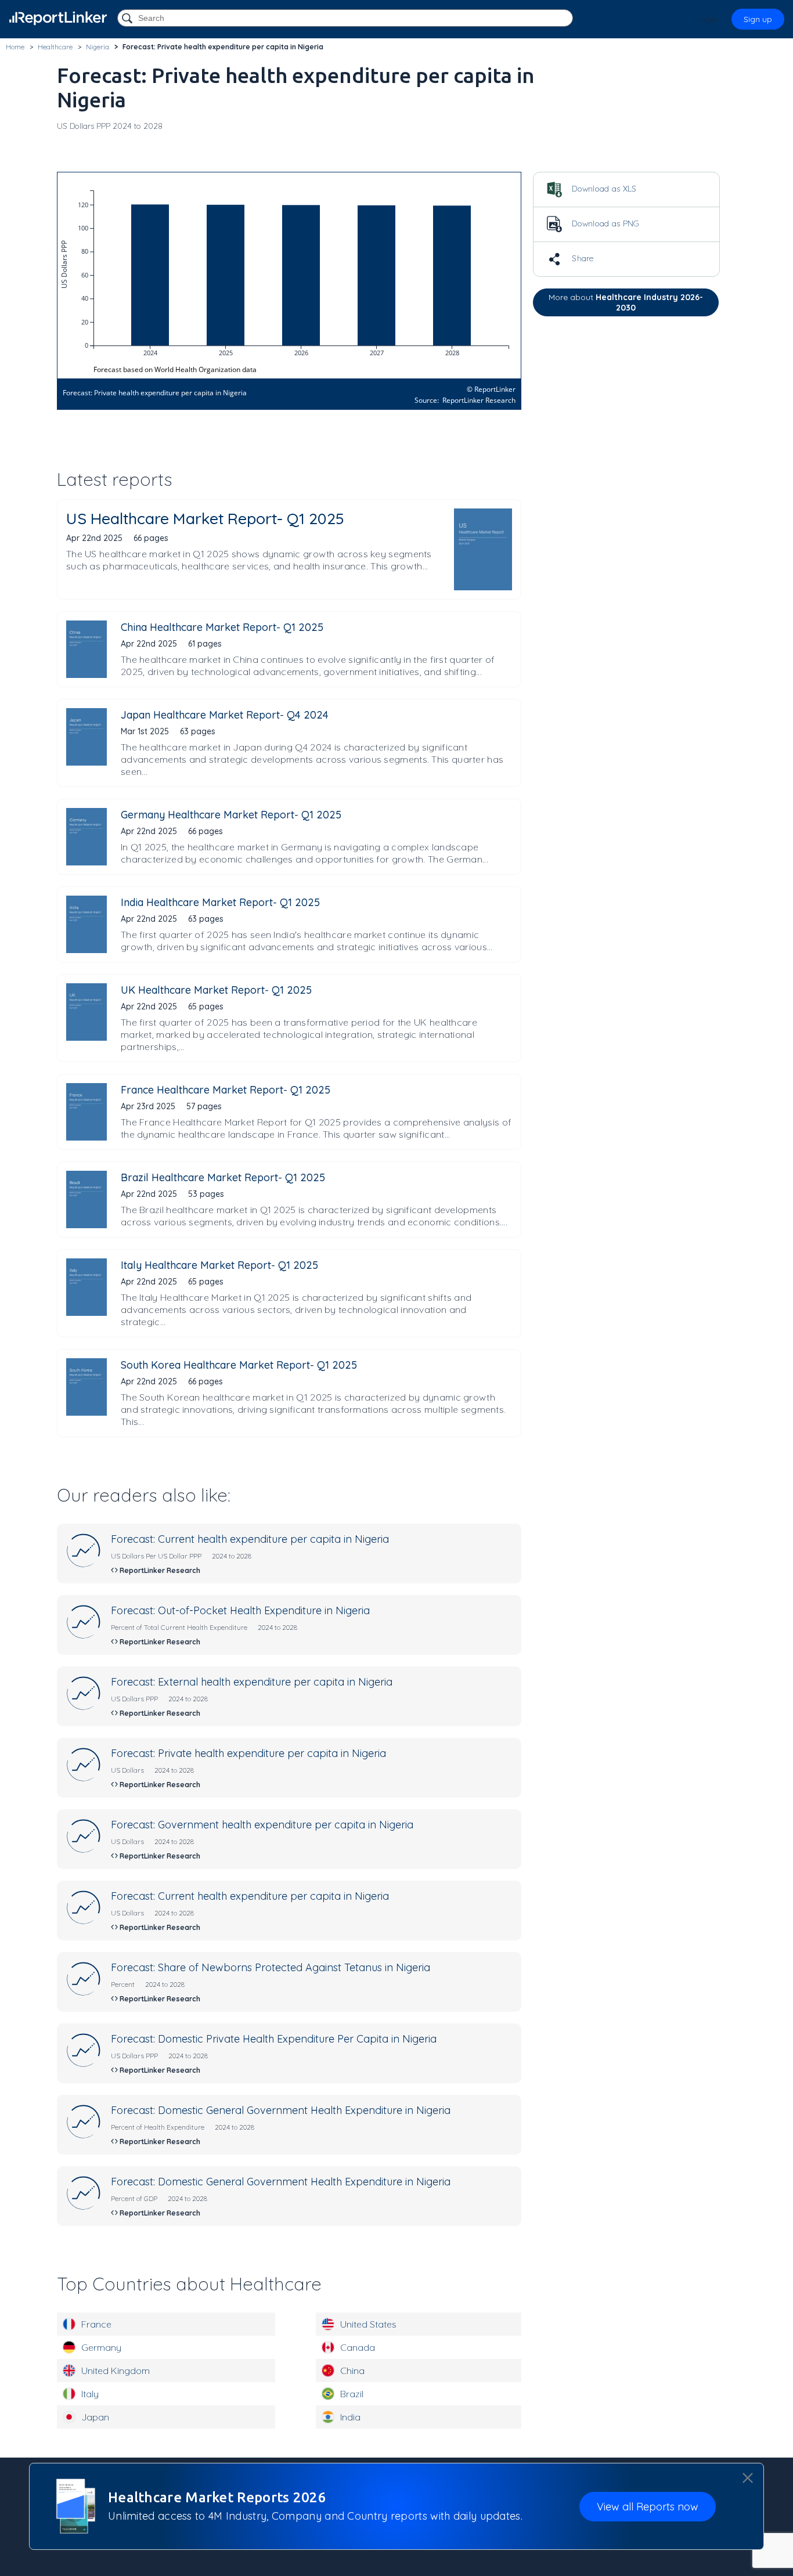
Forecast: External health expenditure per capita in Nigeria (252, 1682)
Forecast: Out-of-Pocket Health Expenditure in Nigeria (240, 1610)
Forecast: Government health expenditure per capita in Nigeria (262, 1825)
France (96, 2324)
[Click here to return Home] (58, 18)
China (352, 2371)
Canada (358, 2347)
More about (626, 302)
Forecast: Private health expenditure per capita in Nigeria (248, 1753)
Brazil (352, 2394)
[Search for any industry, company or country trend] (128, 19)
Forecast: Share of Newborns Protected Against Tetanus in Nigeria (271, 1967)
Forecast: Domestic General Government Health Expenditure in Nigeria (281, 2110)
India (350, 2417)
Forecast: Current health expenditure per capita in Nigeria (250, 1539)
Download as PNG (605, 223)
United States (368, 2324)
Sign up (758, 19)
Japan (95, 2417)
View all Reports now (648, 2507)
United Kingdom (116, 2371)
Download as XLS (603, 189)
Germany (101, 2347)
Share (582, 258)
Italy (90, 2394)
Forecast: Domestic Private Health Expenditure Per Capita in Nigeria (274, 2039)
